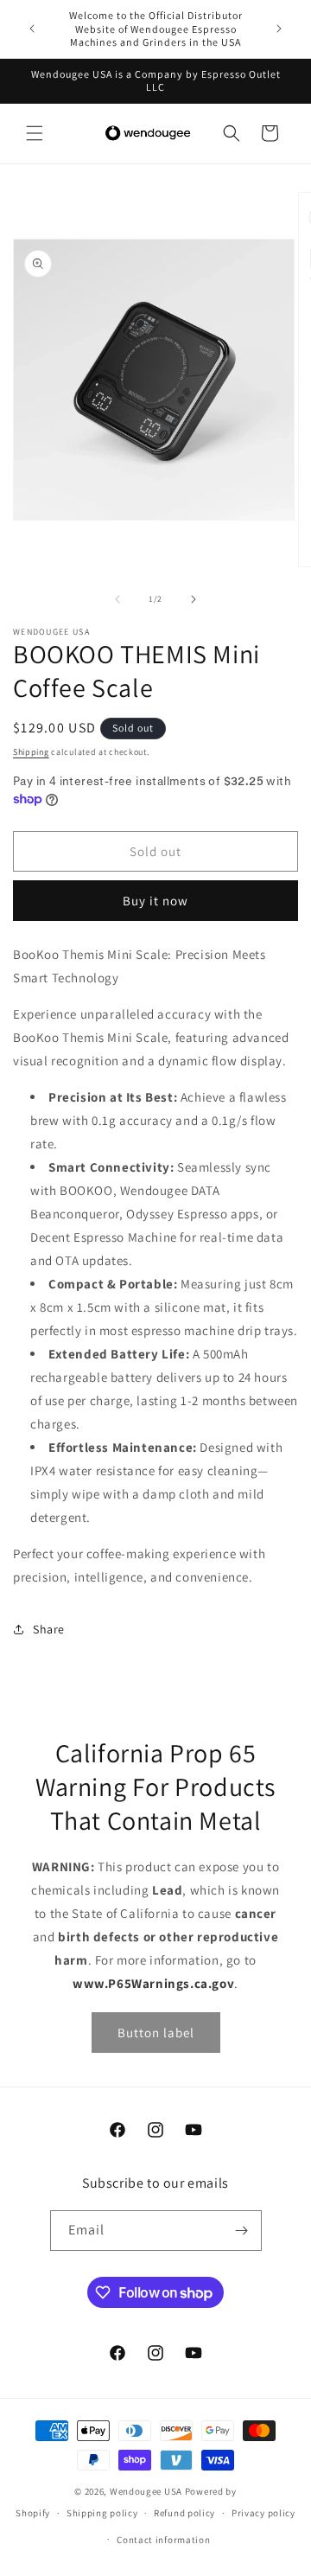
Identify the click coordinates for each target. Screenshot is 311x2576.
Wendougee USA (146, 2491)
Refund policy (184, 2513)
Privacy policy (263, 2513)
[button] (35, 133)
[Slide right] (194, 599)
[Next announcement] (279, 29)
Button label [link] (156, 2033)
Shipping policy (102, 2513)
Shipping (31, 752)
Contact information (163, 2540)
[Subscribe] (242, 2231)
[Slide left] (117, 599)
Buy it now (155, 901)
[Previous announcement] (32, 29)
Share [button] (49, 1629)
